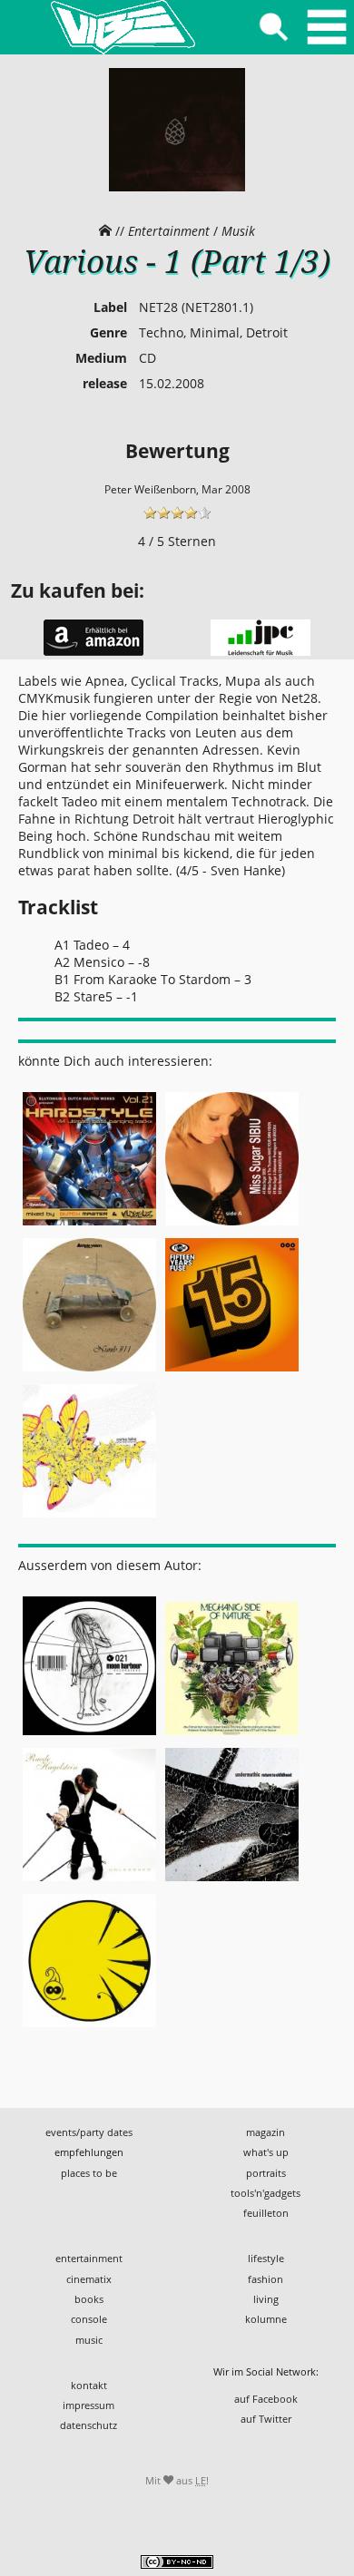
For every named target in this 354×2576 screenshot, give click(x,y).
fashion (265, 2279)
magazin (265, 2132)
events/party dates (89, 2132)
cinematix (89, 2279)
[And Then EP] (89, 1371)
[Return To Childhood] (232, 1882)
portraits (266, 2173)
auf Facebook (266, 2399)
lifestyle (266, 2258)
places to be (89, 2173)
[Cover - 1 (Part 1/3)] (177, 187)
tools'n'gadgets (265, 2193)
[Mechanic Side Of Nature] (232, 1736)
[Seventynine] (89, 1517)
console (89, 2319)
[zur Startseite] (123, 27)
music (89, 2340)
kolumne (266, 2319)
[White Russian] (89, 1736)
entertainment (89, 2258)
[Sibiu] (232, 1225)
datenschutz (88, 2425)
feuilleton (266, 2213)
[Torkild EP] (89, 2028)
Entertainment (169, 231)
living (266, 2299)
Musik (238, 231)
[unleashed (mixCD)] (89, 1882)
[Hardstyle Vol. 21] (89, 1225)
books (89, 2299)
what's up (266, 2152)
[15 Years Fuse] (232, 1371)
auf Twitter (266, 2419)
